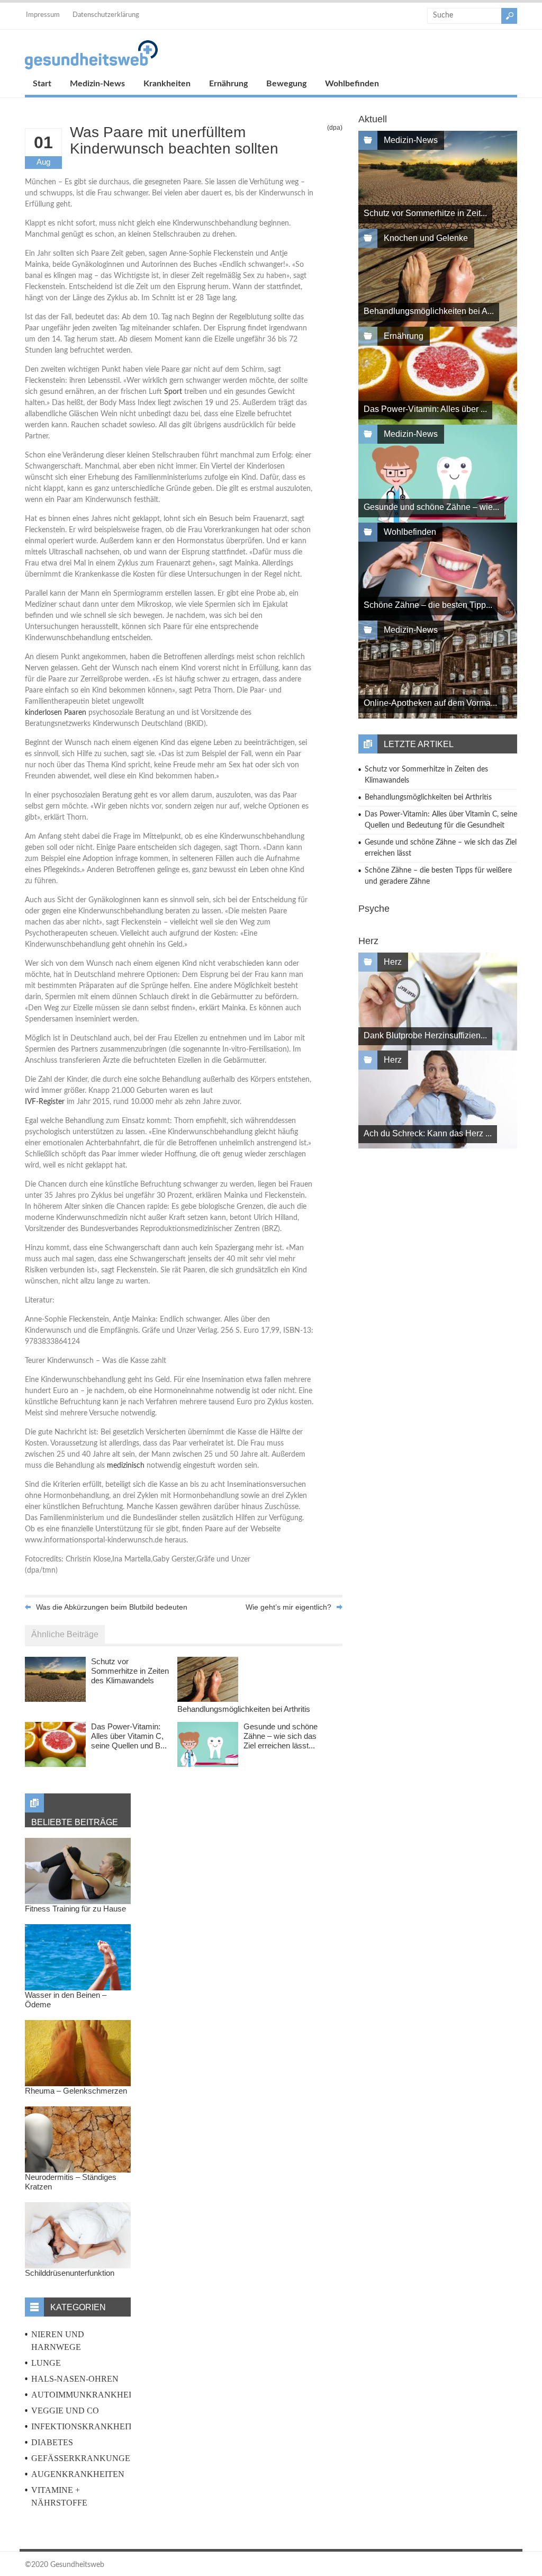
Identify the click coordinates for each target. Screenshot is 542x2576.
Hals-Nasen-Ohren (75, 2379)
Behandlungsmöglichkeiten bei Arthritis (244, 1709)
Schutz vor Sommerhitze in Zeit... (425, 213)
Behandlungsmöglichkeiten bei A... (429, 311)
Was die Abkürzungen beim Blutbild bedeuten (112, 1607)
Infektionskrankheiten (88, 2426)
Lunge (46, 2363)
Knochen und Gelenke (426, 238)
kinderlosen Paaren (56, 713)
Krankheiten (167, 84)
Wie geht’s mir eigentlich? (288, 1607)
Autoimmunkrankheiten (90, 2395)
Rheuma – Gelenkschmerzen (76, 2091)
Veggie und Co (65, 2411)
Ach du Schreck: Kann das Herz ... (428, 1133)
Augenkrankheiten (78, 2474)
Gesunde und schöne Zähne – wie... (431, 507)
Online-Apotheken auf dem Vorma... (430, 703)
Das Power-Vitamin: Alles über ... (425, 409)
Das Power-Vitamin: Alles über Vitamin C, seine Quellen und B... (129, 1736)
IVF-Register (45, 1102)
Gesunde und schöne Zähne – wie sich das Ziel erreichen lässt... (281, 1736)
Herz (393, 962)
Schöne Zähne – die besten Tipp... (428, 605)
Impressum (43, 15)
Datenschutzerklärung (106, 15)
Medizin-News (97, 84)
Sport (173, 392)
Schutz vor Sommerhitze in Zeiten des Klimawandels (130, 1671)
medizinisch (126, 1466)
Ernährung (228, 84)
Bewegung (286, 84)
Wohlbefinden (352, 84)
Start (42, 84)
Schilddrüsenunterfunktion (70, 2273)
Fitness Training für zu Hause (75, 1909)
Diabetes (52, 2442)
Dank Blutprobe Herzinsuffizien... (425, 1035)
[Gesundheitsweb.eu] (91, 67)
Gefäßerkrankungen (84, 2458)
